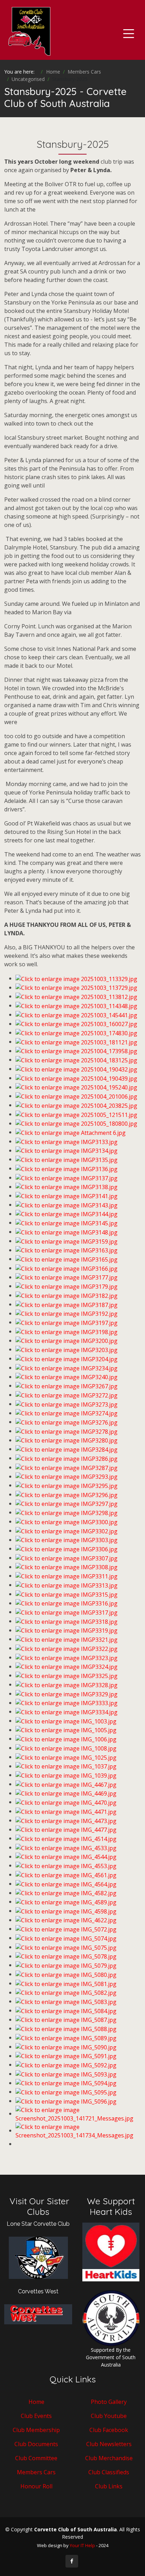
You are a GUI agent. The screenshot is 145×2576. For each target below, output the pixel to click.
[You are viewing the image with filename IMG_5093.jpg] (66, 2074)
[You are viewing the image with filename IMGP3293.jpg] (67, 1476)
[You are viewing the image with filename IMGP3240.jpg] (67, 1377)
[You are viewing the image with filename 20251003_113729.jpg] (76, 987)
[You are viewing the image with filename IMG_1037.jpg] (66, 1766)
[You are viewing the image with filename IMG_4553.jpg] (66, 1865)
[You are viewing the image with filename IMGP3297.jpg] (67, 1503)
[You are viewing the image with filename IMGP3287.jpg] (67, 1467)
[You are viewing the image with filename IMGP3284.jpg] (67, 1449)
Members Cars (36, 2472)
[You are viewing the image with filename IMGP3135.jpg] (67, 1159)
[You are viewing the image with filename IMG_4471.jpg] (66, 1811)
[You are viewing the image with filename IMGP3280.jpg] (67, 1440)
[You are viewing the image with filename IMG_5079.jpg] (66, 1965)
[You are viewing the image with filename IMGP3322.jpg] (67, 1648)
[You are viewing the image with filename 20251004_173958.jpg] (76, 1051)
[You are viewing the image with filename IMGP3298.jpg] (67, 1512)
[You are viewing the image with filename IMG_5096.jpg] (66, 2101)
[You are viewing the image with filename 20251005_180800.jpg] (76, 1123)
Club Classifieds (109, 2472)
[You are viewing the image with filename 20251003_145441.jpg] (76, 1014)
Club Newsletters (109, 2444)
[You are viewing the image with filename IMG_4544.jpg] (66, 1856)
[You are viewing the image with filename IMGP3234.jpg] (67, 1368)
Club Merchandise (109, 2458)
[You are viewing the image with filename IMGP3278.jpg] (67, 1431)
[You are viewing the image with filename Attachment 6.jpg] (71, 1132)
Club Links (109, 2486)
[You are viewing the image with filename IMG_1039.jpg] (66, 1775)
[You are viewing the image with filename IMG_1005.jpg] (66, 1730)
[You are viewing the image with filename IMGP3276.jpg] (67, 1422)
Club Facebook (109, 2430)
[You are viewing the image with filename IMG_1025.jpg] (66, 1757)
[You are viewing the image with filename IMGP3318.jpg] (67, 1621)
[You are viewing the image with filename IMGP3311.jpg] (67, 1576)
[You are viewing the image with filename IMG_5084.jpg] (66, 2010)
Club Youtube (109, 2416)
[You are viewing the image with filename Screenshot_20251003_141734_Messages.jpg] (78, 2130)
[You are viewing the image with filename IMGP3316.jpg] (67, 1603)
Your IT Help (82, 2545)
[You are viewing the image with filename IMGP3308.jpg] (67, 1567)
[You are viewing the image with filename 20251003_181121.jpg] (76, 1042)
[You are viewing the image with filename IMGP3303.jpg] (67, 1540)
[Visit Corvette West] (38, 2314)
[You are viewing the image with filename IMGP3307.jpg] (67, 1558)
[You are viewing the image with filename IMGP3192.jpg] (67, 1313)
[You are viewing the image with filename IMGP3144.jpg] (67, 1214)
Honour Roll (36, 2486)
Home (36, 2402)
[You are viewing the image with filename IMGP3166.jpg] (67, 1268)
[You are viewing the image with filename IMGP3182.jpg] (67, 1295)
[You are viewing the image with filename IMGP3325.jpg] (67, 1675)
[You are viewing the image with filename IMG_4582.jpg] (66, 1893)
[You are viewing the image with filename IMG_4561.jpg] (66, 1874)
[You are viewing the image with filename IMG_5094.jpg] (66, 2083)
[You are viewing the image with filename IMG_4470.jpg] (66, 1802)
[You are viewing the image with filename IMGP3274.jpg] (67, 1413)
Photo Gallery (109, 2402)
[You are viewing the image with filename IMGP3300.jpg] (67, 1521)
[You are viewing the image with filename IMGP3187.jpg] (67, 1304)
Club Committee (36, 2458)
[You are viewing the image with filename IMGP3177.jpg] (67, 1277)
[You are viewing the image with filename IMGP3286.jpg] (67, 1458)
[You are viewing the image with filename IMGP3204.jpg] (67, 1358)
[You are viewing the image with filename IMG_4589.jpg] (66, 1902)
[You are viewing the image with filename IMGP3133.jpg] (67, 1141)
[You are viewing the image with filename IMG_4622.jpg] (66, 1920)
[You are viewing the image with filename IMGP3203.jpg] (67, 1349)
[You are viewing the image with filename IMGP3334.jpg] (67, 1711)
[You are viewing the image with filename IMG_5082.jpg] (66, 1992)
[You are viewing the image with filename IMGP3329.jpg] (67, 1694)
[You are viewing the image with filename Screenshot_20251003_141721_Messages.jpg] (78, 2113)
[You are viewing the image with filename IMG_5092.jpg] (66, 2065)
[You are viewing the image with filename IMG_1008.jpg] (66, 1748)
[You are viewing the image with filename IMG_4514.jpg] (66, 1838)
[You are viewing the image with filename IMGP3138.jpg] (67, 1187)
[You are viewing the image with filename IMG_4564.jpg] (66, 1884)
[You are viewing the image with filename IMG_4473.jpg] (66, 1820)
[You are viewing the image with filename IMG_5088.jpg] (66, 2028)
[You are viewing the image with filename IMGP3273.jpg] (67, 1404)
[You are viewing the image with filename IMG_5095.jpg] (66, 2092)
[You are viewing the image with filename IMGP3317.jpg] (67, 1612)
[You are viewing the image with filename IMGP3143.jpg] (67, 1205)
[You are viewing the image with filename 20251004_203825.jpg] (76, 1105)
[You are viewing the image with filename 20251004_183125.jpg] (76, 1060)
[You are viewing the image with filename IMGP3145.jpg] (67, 1223)
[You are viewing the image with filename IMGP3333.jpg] (67, 1703)
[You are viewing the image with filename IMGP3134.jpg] (67, 1150)
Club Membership (36, 2430)
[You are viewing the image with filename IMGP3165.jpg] (67, 1259)
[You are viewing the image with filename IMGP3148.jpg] (67, 1232)
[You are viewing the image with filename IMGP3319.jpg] (67, 1630)
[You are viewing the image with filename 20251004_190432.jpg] (76, 1069)
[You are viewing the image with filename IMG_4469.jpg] (66, 1793)
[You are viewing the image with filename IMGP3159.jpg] (67, 1241)
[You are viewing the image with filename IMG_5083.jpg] (66, 2001)
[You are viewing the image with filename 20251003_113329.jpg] (76, 978)
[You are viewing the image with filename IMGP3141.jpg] (67, 1195)
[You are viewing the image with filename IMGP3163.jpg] (67, 1250)
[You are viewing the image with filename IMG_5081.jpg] (66, 1983)
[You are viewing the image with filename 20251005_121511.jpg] (76, 1114)
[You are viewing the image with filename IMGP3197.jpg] (67, 1322)
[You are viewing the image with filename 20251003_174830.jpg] (76, 1032)
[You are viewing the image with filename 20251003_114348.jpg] (76, 1005)
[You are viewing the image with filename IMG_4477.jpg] (66, 1829)
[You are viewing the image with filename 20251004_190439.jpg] (76, 1078)
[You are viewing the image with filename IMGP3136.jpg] (67, 1168)
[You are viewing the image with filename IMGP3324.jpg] (67, 1666)
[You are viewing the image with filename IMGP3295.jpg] (67, 1485)
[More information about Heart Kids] (111, 2251)
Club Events (36, 2416)
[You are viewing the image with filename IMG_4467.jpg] (66, 1784)
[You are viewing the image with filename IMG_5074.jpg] (66, 1938)
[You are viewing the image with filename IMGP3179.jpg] (67, 1286)
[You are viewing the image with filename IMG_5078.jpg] (66, 1956)
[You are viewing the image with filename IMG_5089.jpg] (66, 2037)
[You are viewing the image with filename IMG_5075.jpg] (66, 1947)
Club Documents (36, 2444)
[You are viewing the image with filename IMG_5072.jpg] (66, 1929)
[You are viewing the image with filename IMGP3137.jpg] (67, 1177)
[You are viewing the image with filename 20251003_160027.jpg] (76, 1024)
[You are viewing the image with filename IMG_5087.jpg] (66, 2019)
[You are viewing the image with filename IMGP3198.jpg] (67, 1331)
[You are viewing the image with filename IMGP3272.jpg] (67, 1395)
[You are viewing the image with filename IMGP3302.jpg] (67, 1531)
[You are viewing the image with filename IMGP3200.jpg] (67, 1340)
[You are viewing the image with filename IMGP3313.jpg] (67, 1585)
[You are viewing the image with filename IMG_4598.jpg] (66, 1911)
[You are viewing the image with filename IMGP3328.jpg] (67, 1684)
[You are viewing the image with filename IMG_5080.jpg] (66, 1974)
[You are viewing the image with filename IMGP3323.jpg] (67, 1657)
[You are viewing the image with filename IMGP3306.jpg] (67, 1548)
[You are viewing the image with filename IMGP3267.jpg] (67, 1386)
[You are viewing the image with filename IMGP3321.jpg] (67, 1639)
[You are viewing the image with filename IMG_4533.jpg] (66, 1847)
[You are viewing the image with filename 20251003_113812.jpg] (76, 996)
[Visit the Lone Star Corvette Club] (38, 2261)
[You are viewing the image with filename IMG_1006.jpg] (66, 1739)
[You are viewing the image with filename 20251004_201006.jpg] (76, 1096)
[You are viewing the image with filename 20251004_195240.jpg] (76, 1087)
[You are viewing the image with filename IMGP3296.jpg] (67, 1494)
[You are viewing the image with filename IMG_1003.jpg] (66, 1721)
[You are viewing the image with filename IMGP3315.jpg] (67, 1594)
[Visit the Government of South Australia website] (111, 2317)
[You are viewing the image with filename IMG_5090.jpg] (66, 2047)
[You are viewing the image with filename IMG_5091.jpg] (66, 2056)
